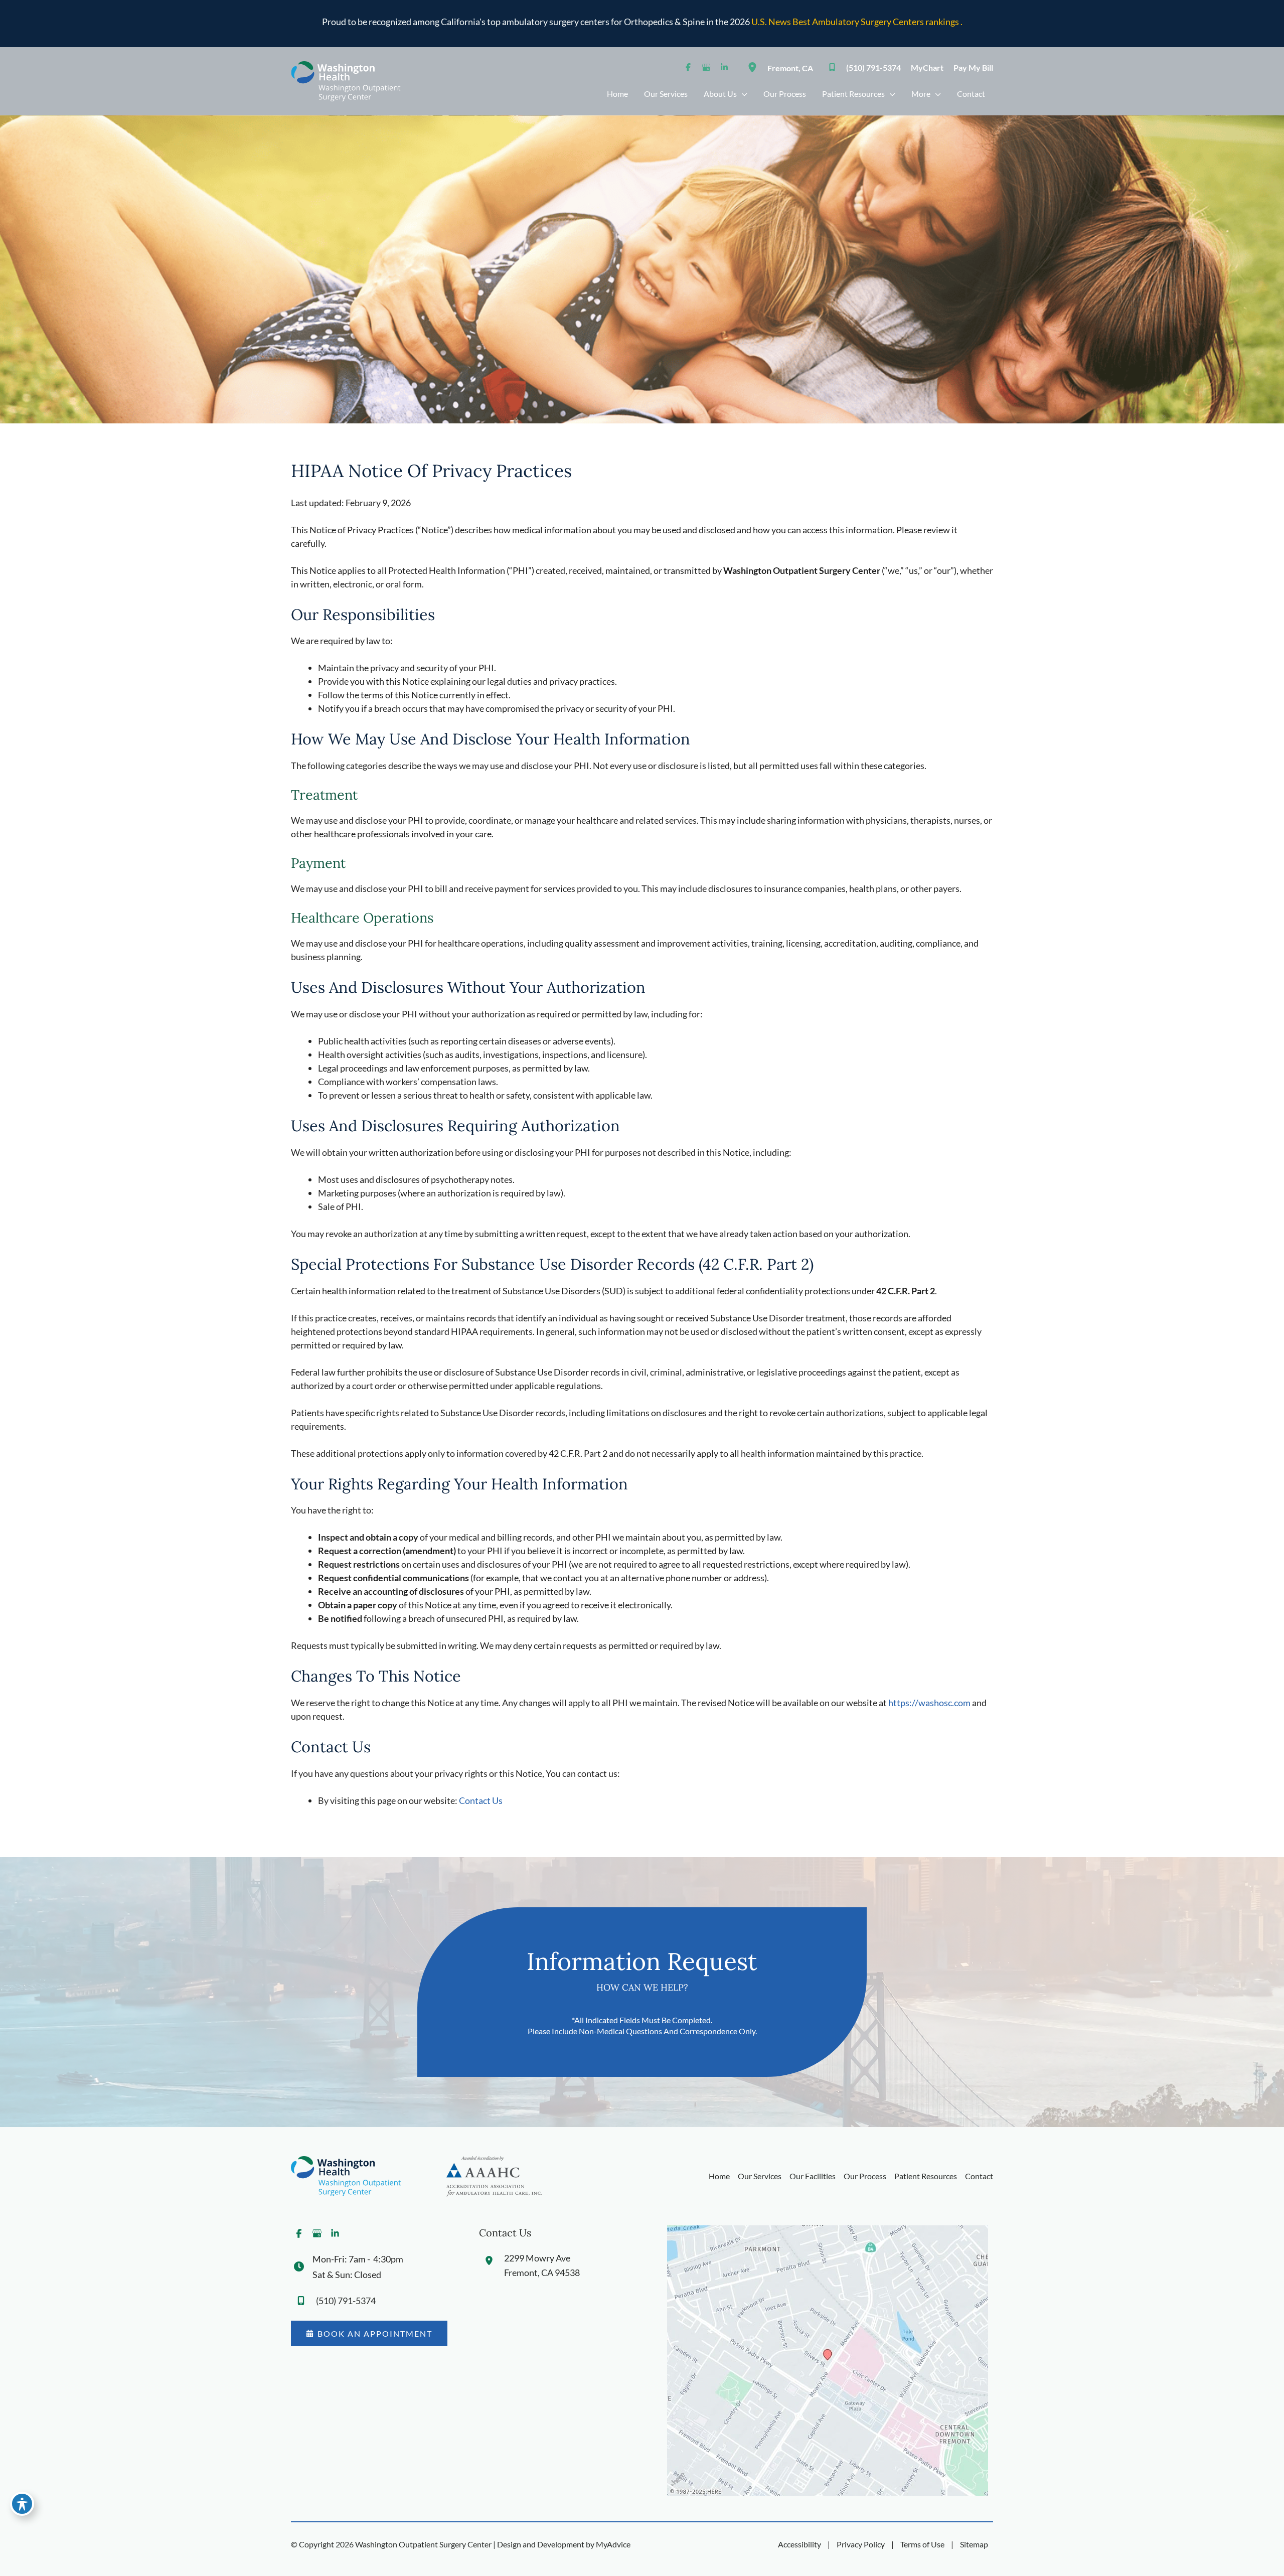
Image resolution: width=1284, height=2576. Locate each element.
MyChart (927, 67)
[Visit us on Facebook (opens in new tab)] (688, 67)
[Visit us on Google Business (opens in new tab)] (706, 67)
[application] (742, 94)
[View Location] (755, 67)
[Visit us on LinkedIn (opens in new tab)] (724, 67)
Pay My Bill (973, 67)
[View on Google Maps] (828, 2360)
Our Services (760, 2176)
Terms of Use (922, 2544)
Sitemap (974, 2544)
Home (719, 2176)
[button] (369, 2333)
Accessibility (799, 2544)
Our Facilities (813, 2176)
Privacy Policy (861, 2544)
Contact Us (481, 1800)
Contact (979, 2176)
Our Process (865, 2176)
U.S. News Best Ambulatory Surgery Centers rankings (856, 22)
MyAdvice (613, 2544)
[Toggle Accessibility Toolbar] (22, 2504)
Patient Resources (926, 2176)
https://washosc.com (929, 1703)
